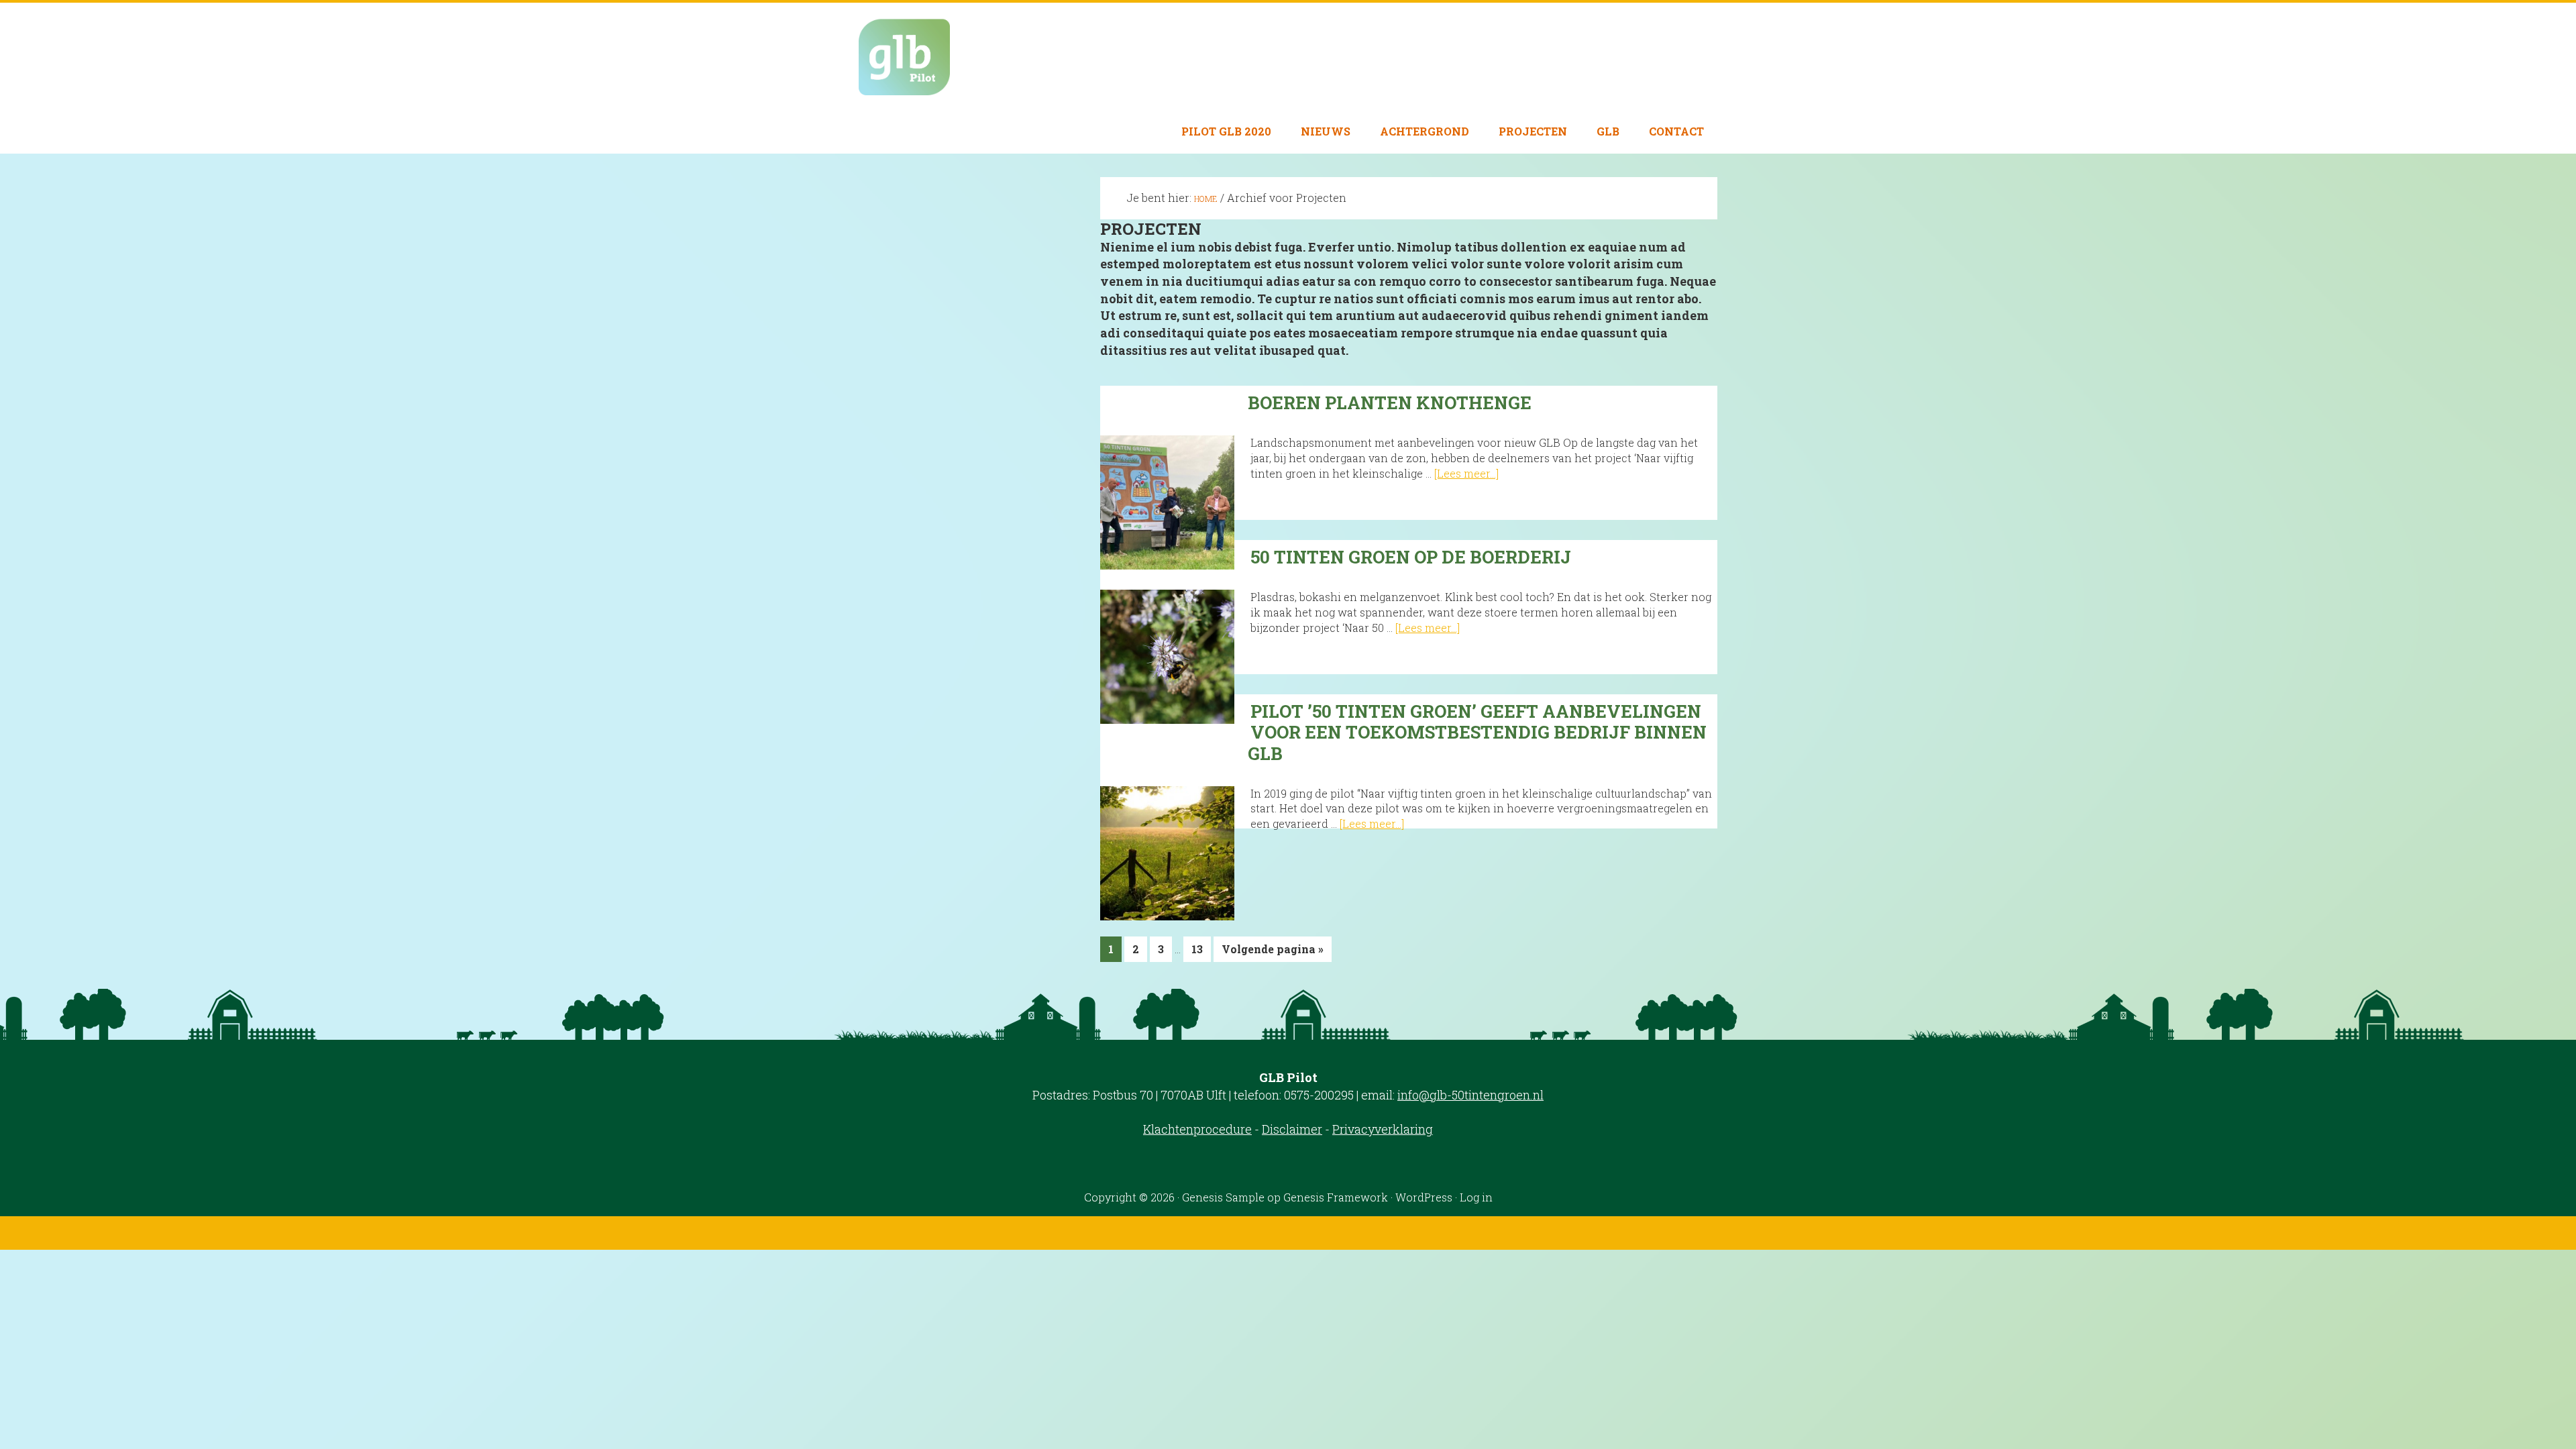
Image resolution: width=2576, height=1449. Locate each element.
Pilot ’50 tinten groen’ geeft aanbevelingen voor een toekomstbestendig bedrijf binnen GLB (1477, 732)
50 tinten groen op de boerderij (1411, 557)
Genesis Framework (1336, 1197)
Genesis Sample (1223, 1197)
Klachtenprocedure (1197, 1129)
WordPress (1424, 1197)
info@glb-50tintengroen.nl (1470, 1095)
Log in (1476, 1197)
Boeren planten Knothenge (1390, 402)
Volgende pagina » (1272, 952)
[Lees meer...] (1466, 473)
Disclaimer (1292, 1129)
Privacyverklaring (1383, 1129)
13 (1201, 952)
